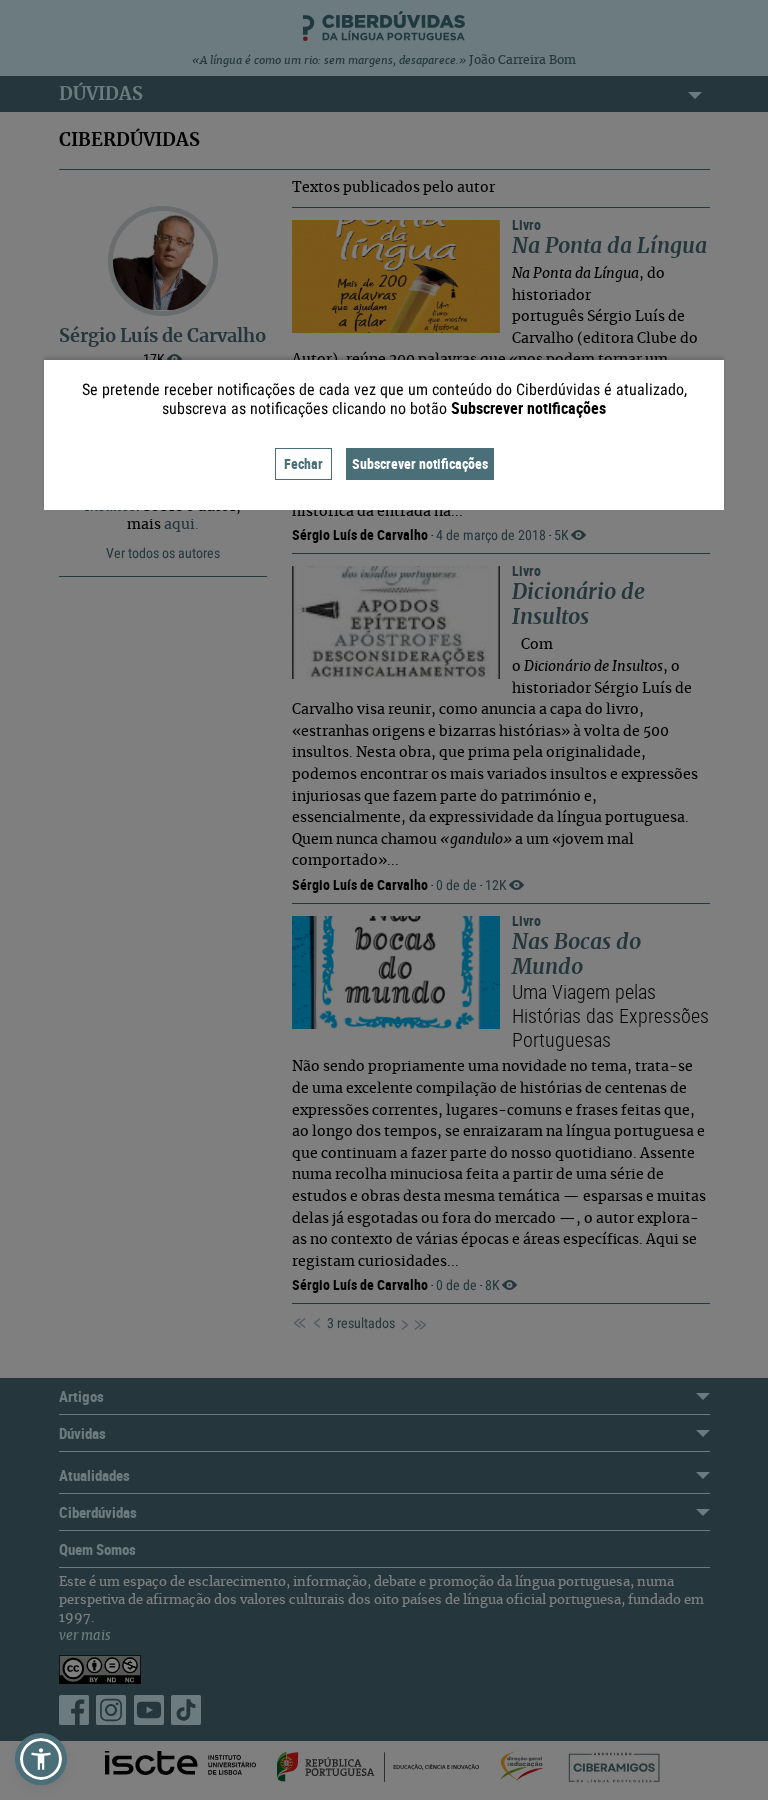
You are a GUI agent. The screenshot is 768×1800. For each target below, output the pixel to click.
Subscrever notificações (420, 463)
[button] (41, 1759)
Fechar (303, 463)
